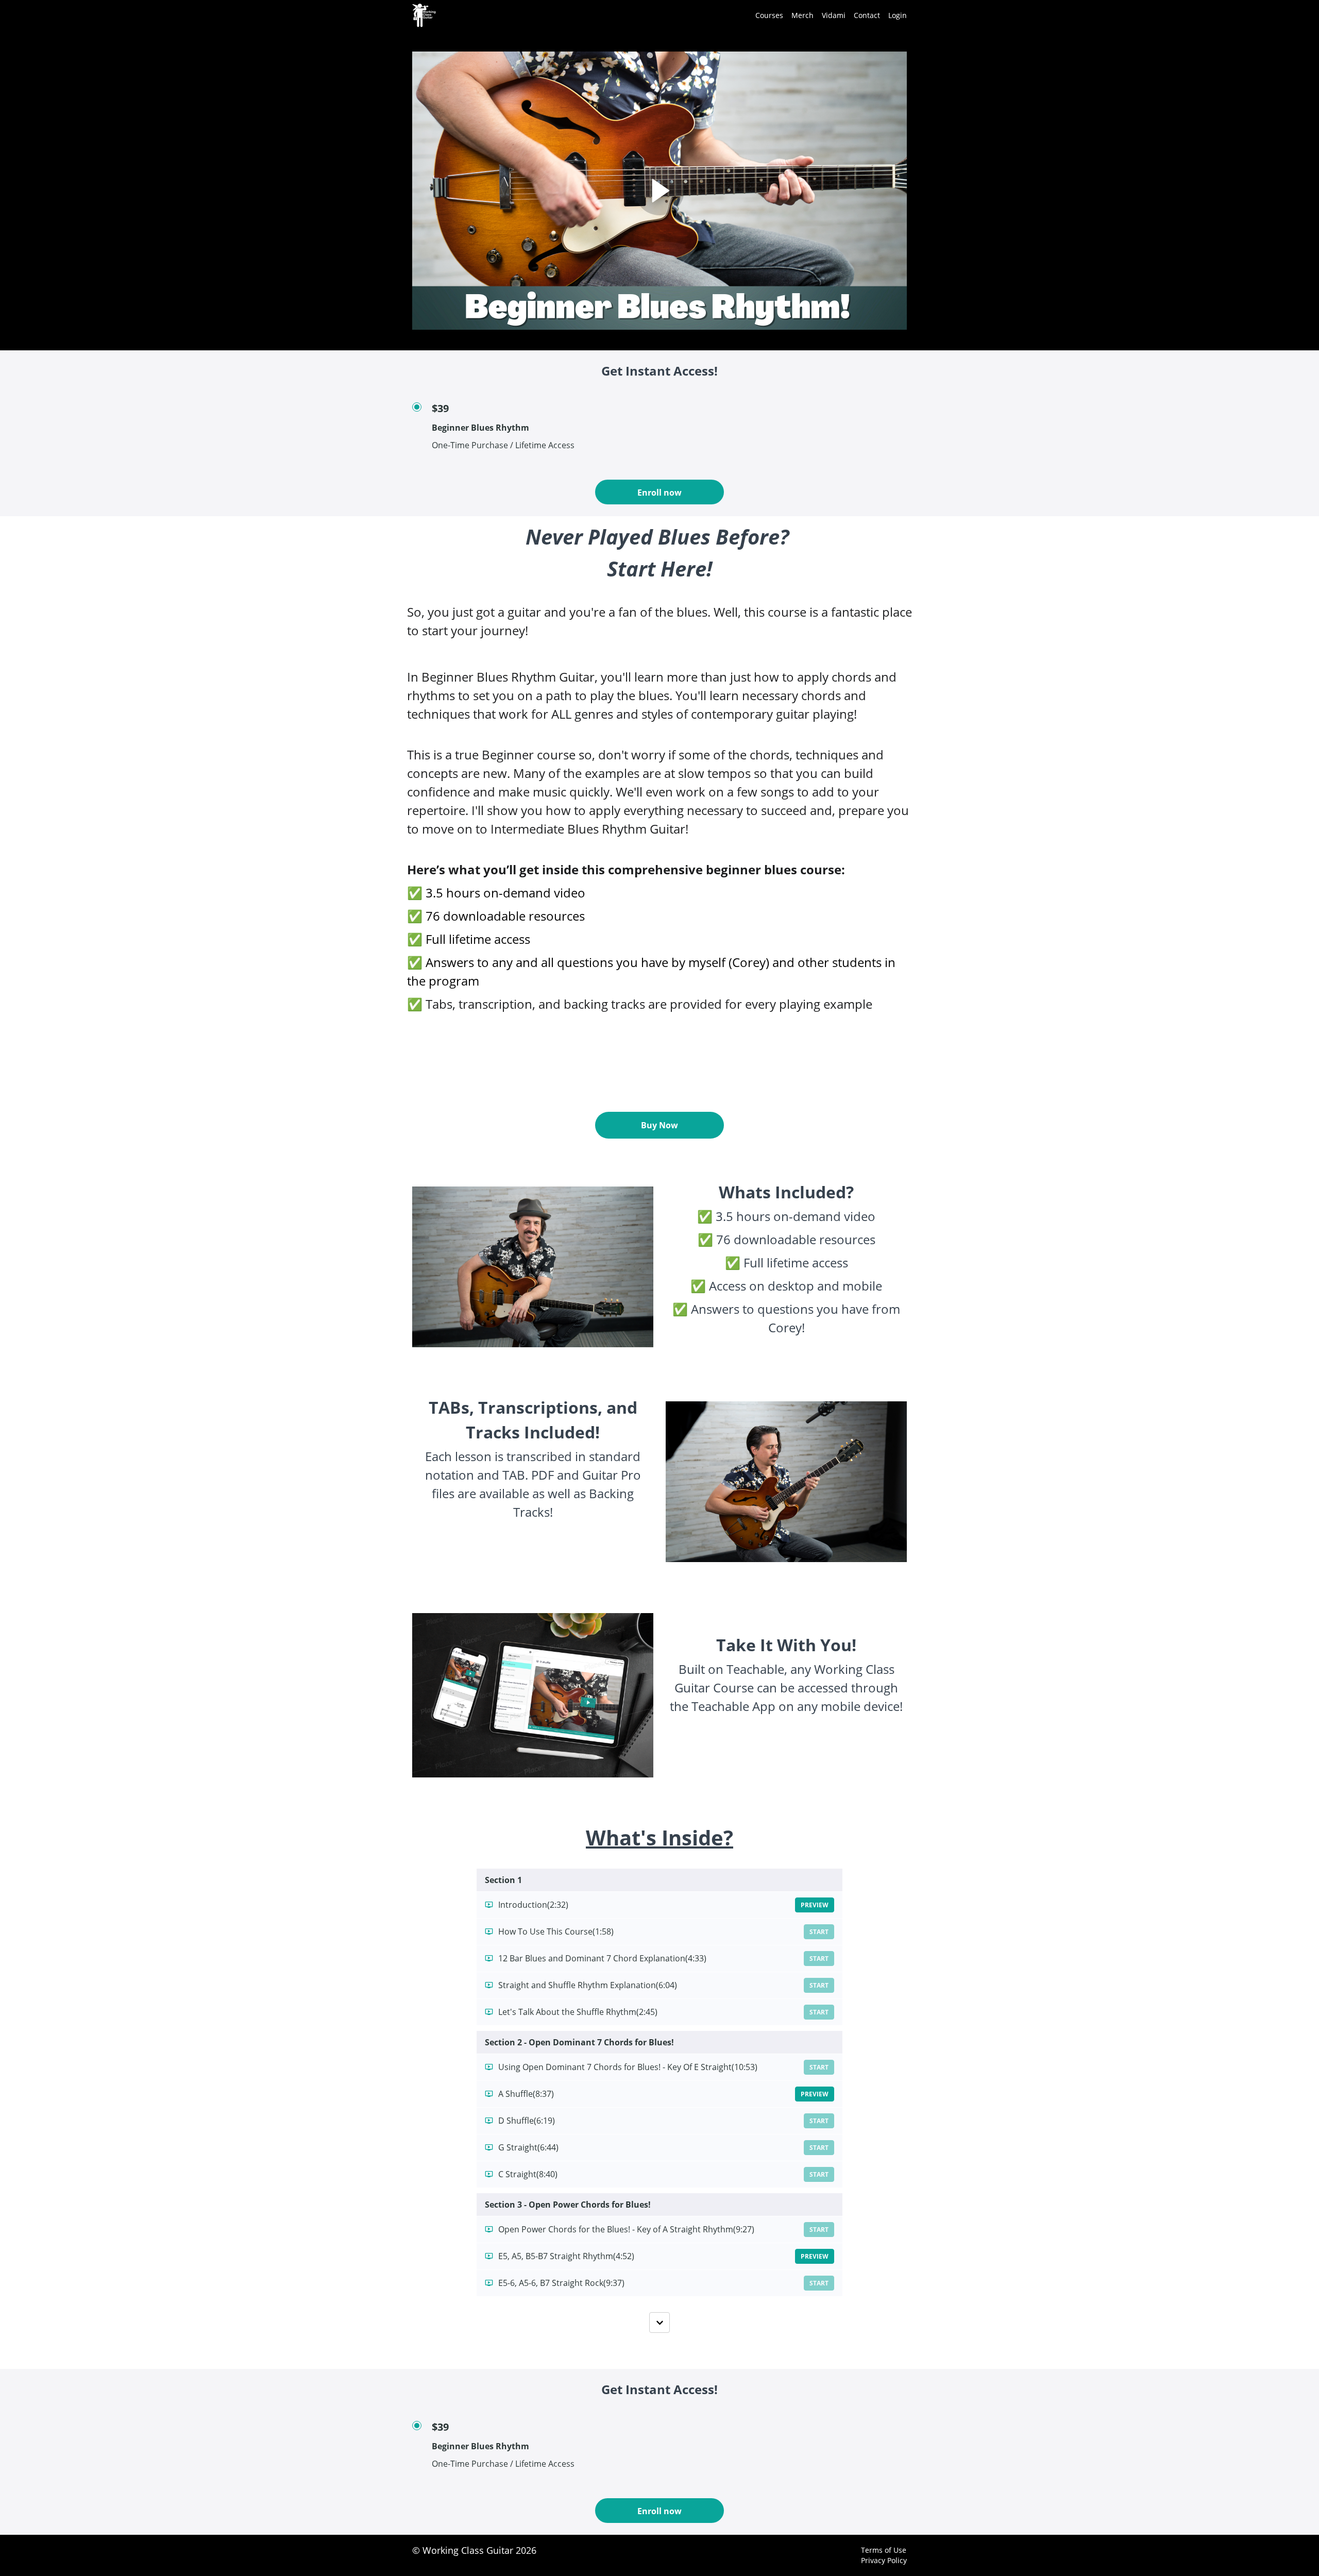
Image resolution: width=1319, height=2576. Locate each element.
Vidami (834, 15)
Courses (769, 15)
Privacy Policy (884, 2560)
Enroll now (659, 493)
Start (819, 1932)
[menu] (827, 15)
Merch (802, 15)
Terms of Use (884, 2550)
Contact (867, 15)
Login (898, 15)
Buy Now (659, 1125)
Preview (815, 1905)
